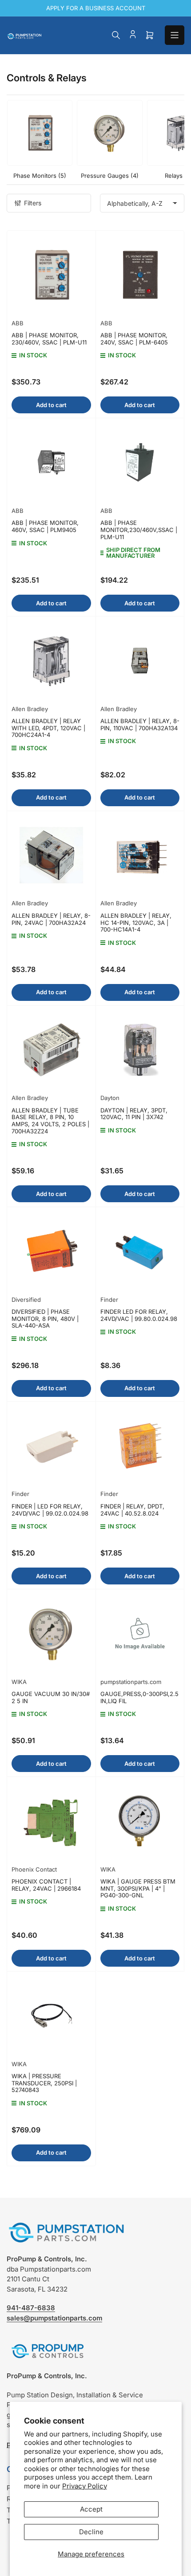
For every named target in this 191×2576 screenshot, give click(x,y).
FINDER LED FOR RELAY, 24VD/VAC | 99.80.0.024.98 (139, 1315)
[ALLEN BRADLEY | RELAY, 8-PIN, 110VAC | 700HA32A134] (140, 661)
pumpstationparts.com (131, 1682)
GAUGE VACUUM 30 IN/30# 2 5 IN (51, 1697)
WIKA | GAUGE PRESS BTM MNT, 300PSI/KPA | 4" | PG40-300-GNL (138, 1888)
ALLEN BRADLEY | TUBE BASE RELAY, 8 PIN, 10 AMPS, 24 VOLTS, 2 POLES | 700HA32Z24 (50, 1121)
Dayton (110, 1098)
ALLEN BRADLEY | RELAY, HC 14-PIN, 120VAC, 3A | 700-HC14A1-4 (136, 922)
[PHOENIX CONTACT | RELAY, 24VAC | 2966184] (51, 1821)
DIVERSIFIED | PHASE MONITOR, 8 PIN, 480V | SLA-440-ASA (45, 1318)
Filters (33, 203)
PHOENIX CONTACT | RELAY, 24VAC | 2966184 (46, 1885)
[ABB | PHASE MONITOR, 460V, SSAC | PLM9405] (51, 462)
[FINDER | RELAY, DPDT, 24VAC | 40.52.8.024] (140, 1446)
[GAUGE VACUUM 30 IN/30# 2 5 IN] (51, 1634)
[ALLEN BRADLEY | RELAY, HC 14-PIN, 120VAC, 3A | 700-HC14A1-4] (140, 855)
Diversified (26, 1300)
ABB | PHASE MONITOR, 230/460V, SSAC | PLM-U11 (49, 339)
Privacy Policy (85, 2486)
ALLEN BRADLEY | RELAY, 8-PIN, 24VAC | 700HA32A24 (51, 919)
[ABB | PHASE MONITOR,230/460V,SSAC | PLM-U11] (140, 462)
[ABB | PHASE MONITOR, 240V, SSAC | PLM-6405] (140, 275)
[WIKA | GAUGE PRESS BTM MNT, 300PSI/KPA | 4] (140, 1821)
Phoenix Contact (34, 1869)
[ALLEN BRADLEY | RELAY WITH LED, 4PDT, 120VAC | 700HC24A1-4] (51, 661)
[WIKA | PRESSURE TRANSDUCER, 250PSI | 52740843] (51, 2016)
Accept (91, 2509)
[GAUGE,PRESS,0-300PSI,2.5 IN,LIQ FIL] (140, 1634)
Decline (91, 2532)
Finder (109, 1300)
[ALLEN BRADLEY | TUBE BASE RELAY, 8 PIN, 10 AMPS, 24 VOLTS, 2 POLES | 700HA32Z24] (51, 1050)
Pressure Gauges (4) (110, 176)
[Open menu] (175, 35)
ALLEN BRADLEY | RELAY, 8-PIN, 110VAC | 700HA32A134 (140, 724)
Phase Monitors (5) (40, 176)
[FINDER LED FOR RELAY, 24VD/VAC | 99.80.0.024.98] (140, 1251)
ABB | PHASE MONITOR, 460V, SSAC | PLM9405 (45, 526)
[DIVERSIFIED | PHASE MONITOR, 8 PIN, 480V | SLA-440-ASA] (51, 1251)
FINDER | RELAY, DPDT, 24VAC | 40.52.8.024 (132, 1510)
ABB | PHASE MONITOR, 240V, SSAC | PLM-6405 (134, 339)
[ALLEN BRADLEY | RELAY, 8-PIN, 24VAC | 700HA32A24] (51, 855)
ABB (18, 323)
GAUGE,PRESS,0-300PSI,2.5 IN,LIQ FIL (139, 1697)
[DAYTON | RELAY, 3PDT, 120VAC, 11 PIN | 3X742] (140, 1050)
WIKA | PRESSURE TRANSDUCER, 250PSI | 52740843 (44, 2083)
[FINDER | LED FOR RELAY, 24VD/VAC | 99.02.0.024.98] (51, 1446)
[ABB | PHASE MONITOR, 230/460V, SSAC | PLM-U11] (51, 275)
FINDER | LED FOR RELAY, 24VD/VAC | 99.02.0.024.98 (50, 1510)
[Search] (116, 35)
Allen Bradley (30, 709)
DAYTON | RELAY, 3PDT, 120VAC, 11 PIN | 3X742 (134, 1114)
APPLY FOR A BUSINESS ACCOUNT (96, 8)
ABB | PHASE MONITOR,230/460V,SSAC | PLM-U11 (139, 530)
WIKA (19, 1682)
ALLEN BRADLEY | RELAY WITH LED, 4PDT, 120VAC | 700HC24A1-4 (48, 728)
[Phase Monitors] (40, 133)
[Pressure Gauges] (109, 133)
